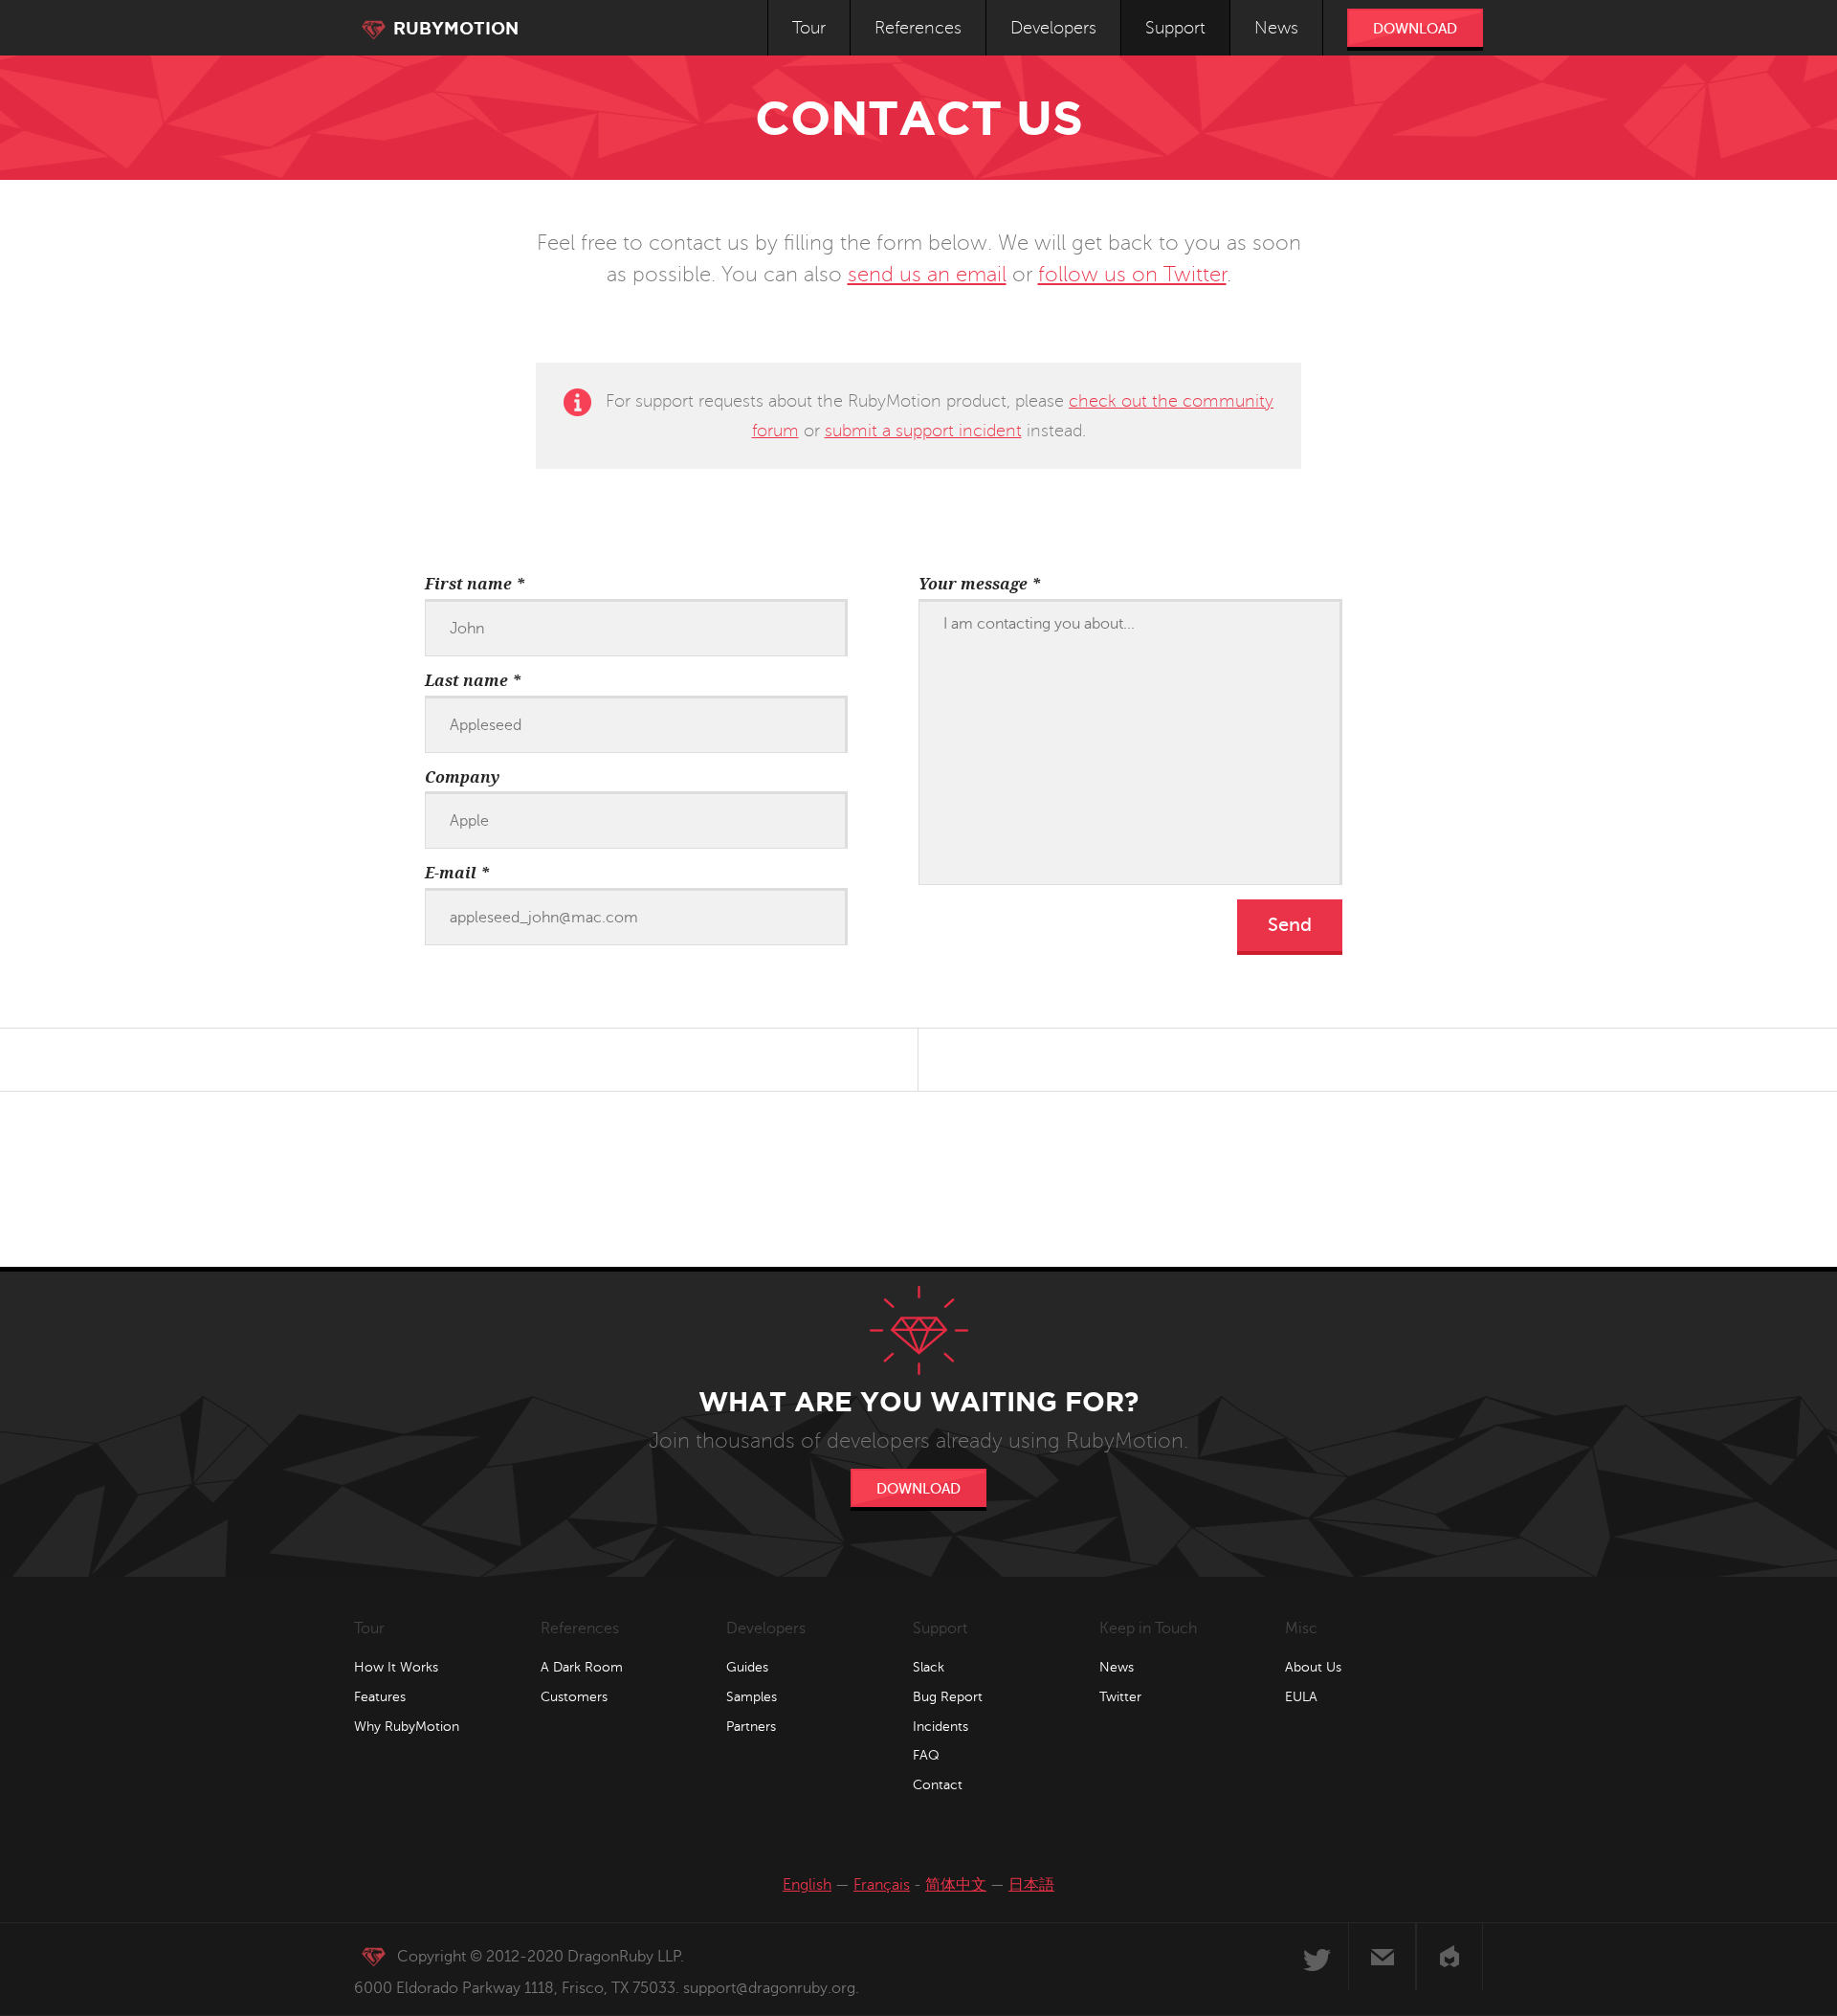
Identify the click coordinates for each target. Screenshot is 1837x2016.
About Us (1313, 1667)
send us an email (927, 275)
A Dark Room (582, 1667)
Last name (473, 681)
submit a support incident (923, 431)
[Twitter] (1316, 1957)
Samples (752, 1697)
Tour (809, 28)
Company (462, 777)
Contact (938, 1785)
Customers (574, 1697)
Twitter (1120, 1697)
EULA (1301, 1697)
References (918, 28)
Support (1175, 28)
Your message (980, 584)
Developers (1053, 28)
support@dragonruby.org (769, 1988)
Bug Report (948, 1697)
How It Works (396, 1667)
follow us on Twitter (1132, 275)
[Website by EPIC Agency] (1450, 1957)
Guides (747, 1667)
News (1276, 28)
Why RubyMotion (407, 1727)
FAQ (926, 1755)
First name (475, 584)
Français (882, 1885)
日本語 (1031, 1885)
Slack (929, 1667)
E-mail (457, 873)
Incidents (941, 1727)
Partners (751, 1727)
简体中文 (956, 1885)
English (807, 1885)
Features (380, 1697)
